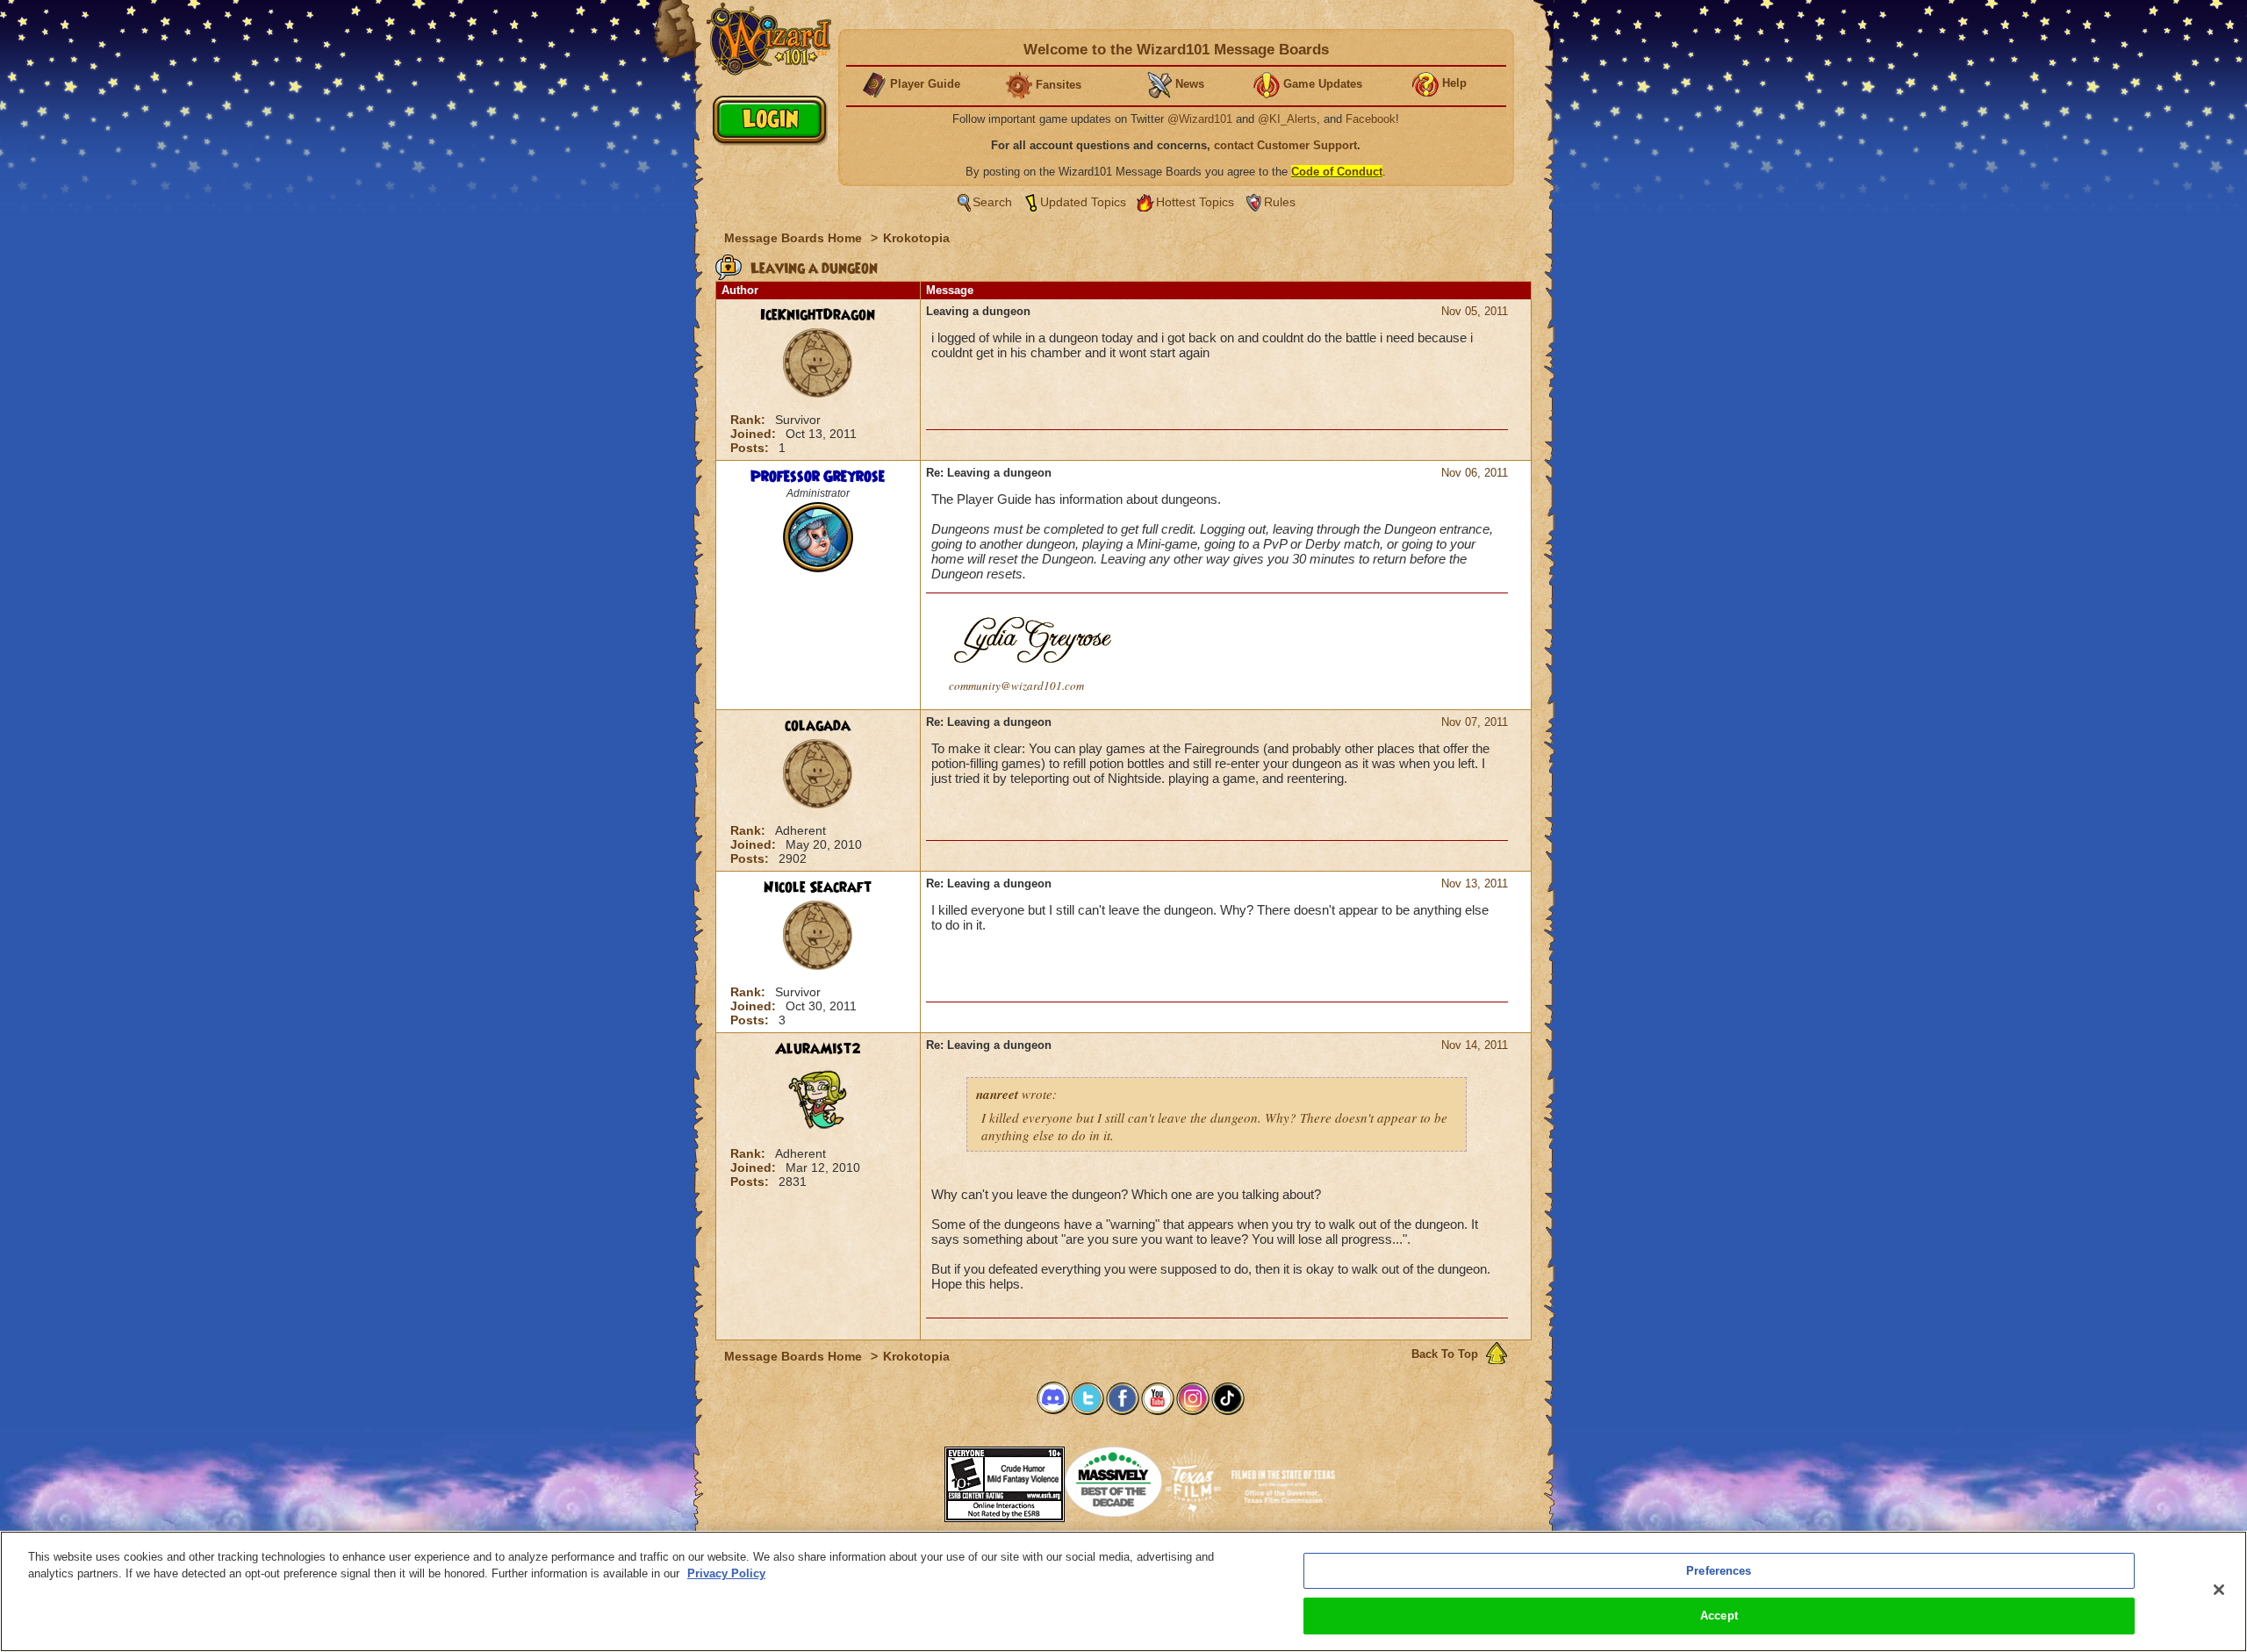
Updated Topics (1083, 202)
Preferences (1719, 1571)
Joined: (755, 434)
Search (992, 202)
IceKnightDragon (818, 315)
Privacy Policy (726, 1573)
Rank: (750, 420)
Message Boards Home (795, 238)
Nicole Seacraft (818, 887)
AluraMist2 (818, 1049)
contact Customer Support (1285, 145)
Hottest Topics (1195, 202)
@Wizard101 (1200, 119)
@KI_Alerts (1287, 119)
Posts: (751, 448)
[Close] (2219, 1590)
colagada (818, 726)
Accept (1719, 1616)
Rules (1280, 202)
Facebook (1371, 119)
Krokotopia (916, 238)
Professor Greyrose (818, 477)
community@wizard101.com (1016, 686)
